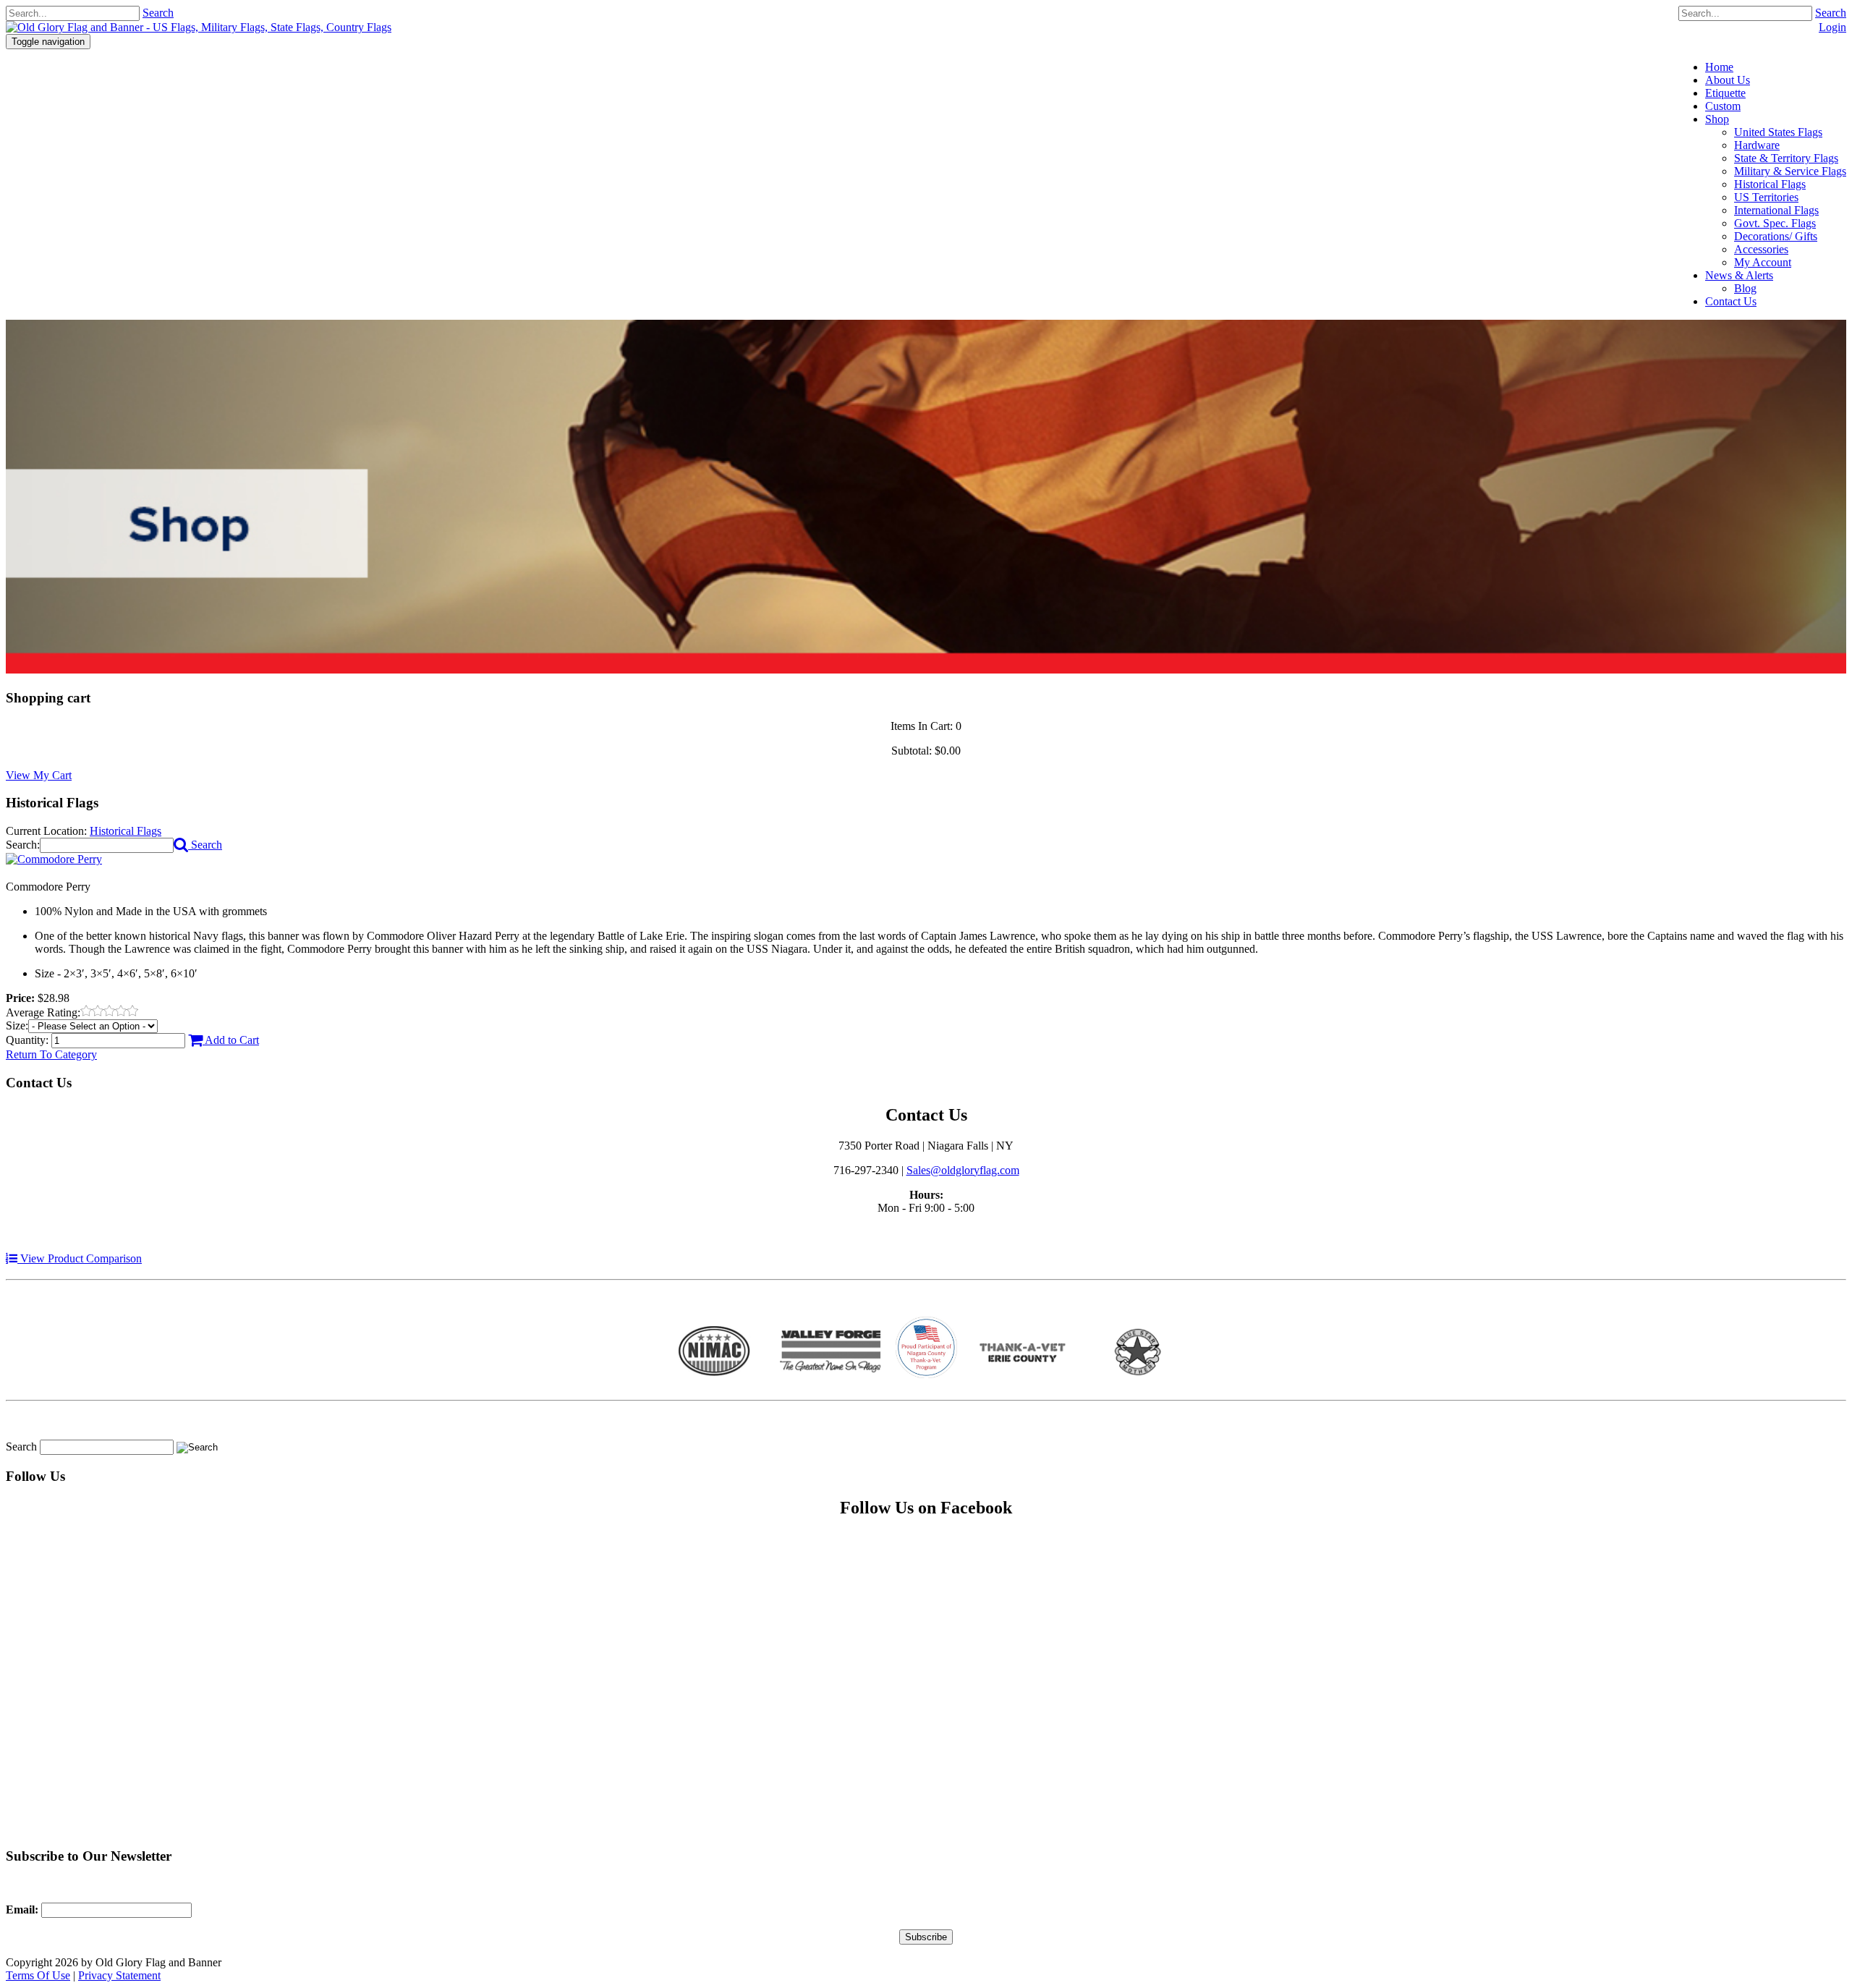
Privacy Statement (119, 1975)
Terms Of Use (38, 1975)
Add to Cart (231, 1040)
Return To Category (51, 1054)
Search (1831, 13)
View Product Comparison (80, 1258)
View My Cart (39, 775)
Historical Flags (126, 831)
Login (1832, 27)
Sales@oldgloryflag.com (963, 1170)
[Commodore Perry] (54, 859)
